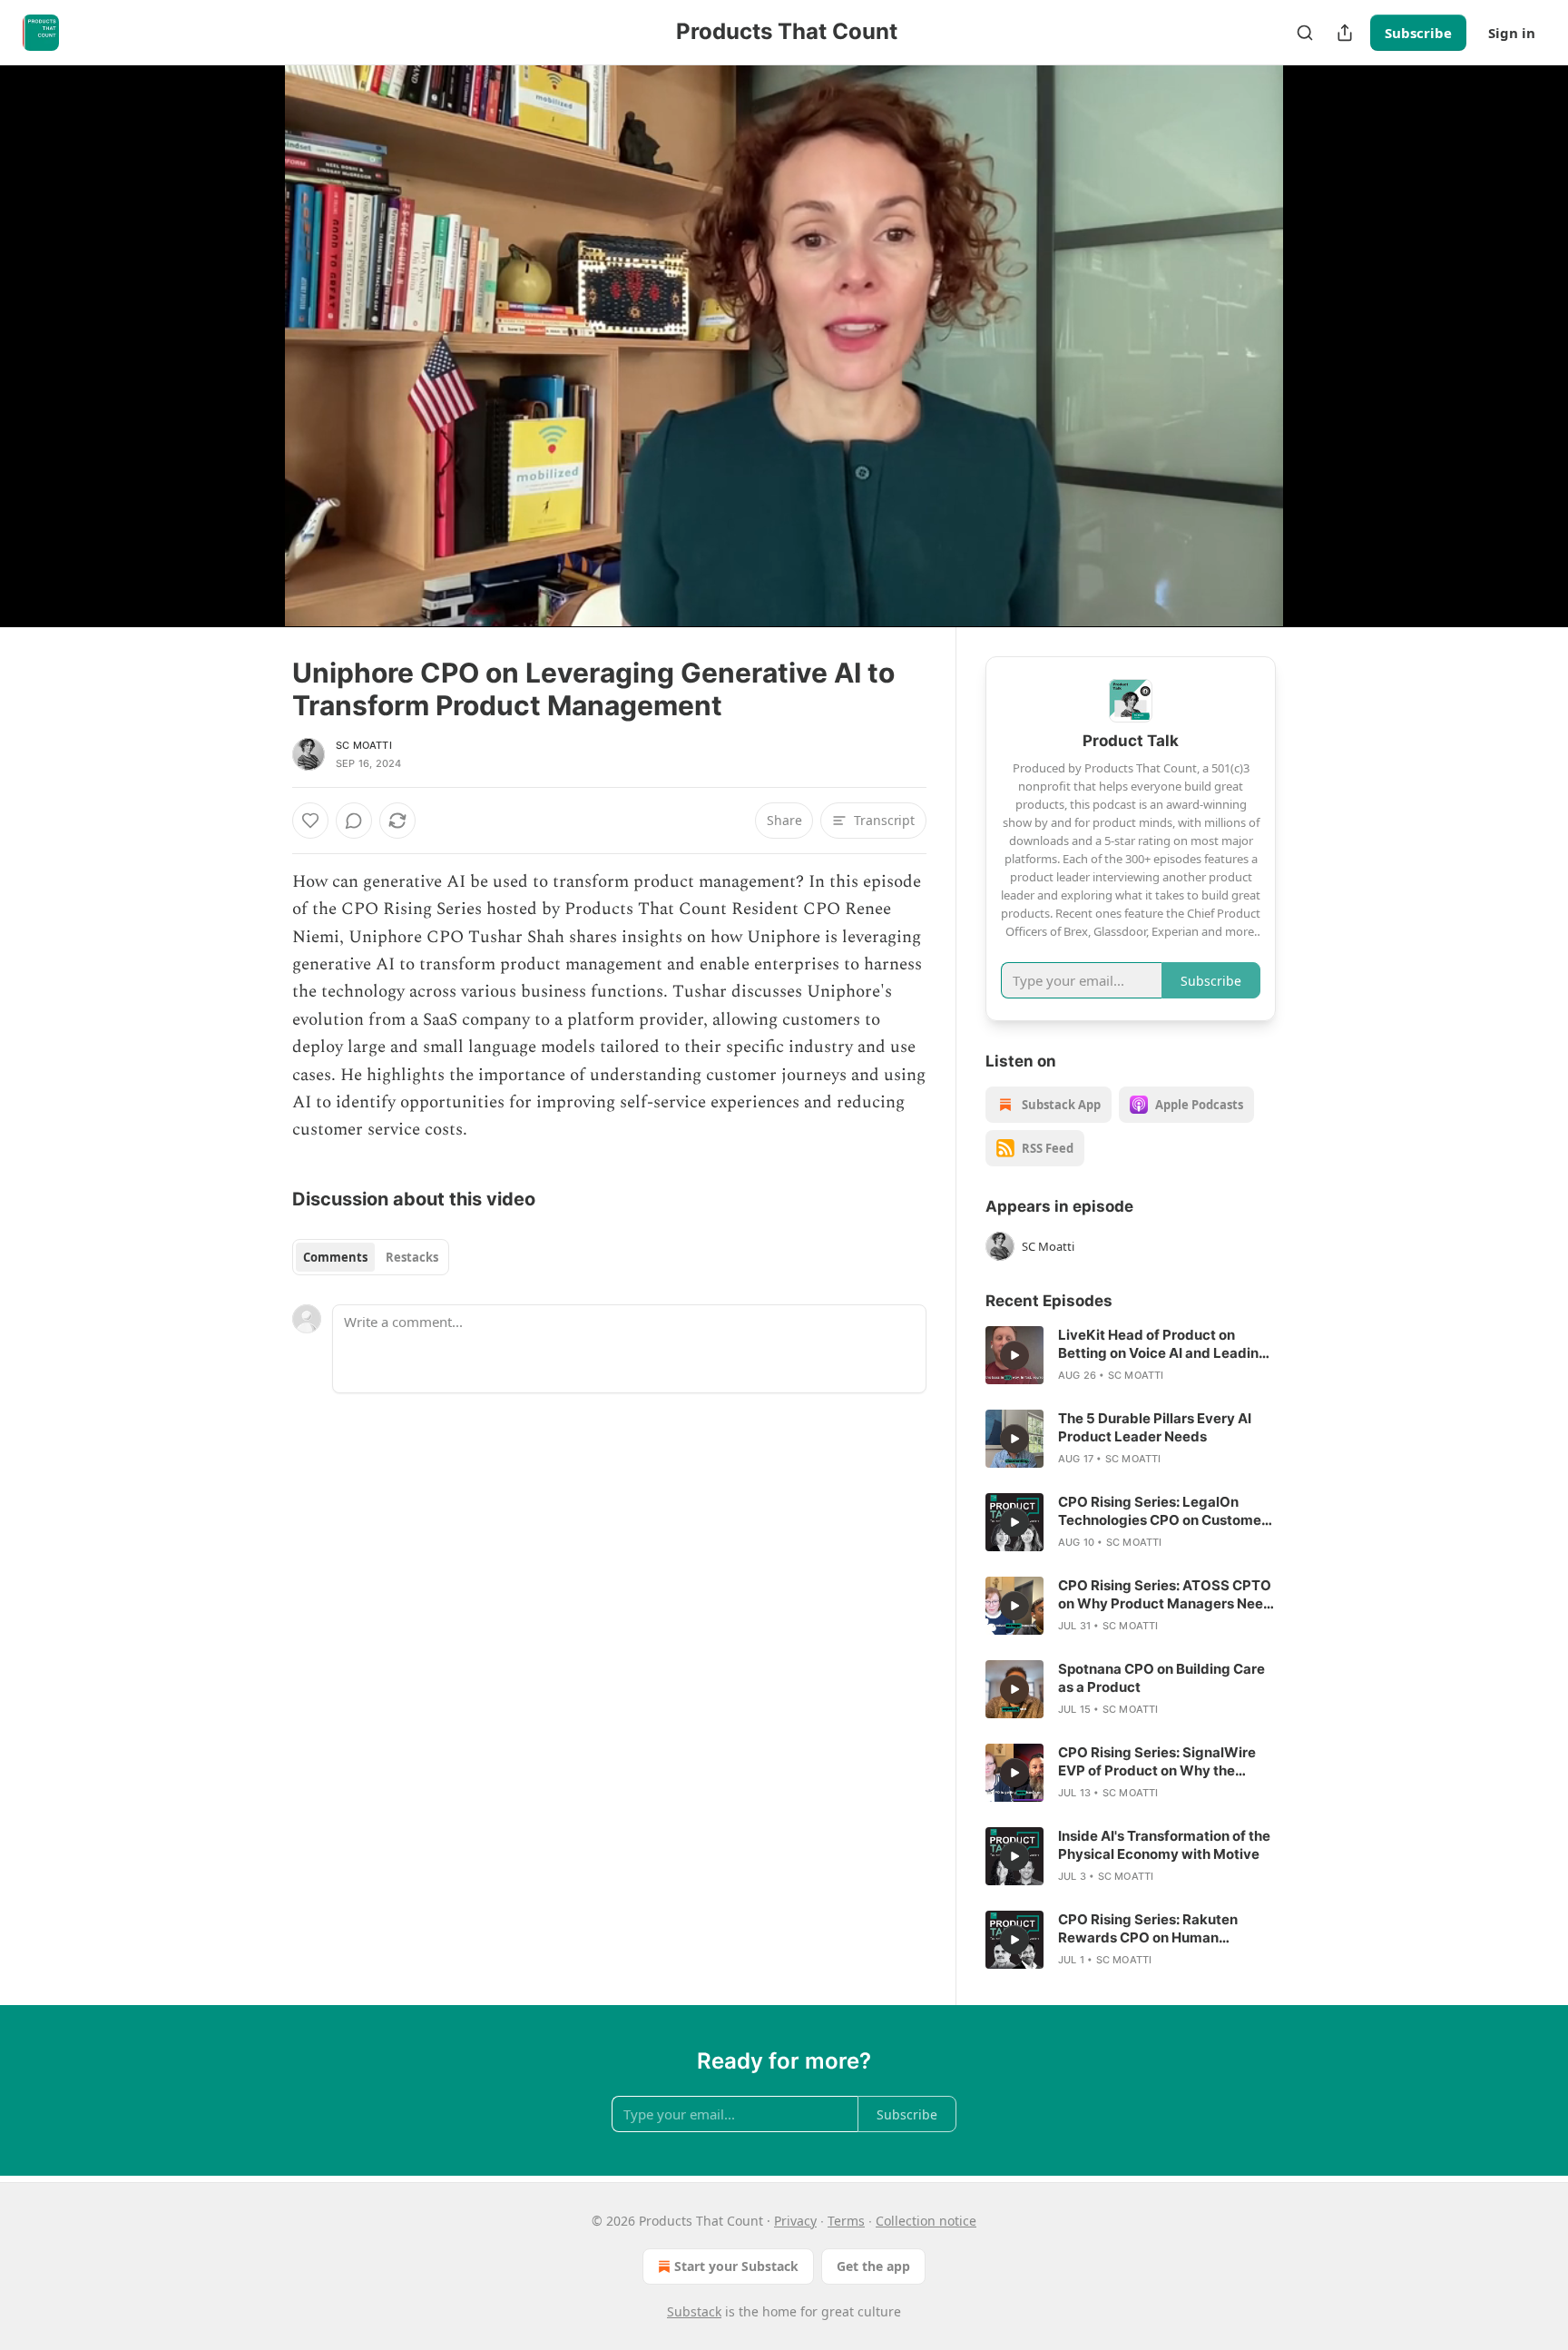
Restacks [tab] (412, 1257)
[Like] (310, 821)
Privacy (795, 2221)
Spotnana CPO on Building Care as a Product (1161, 1678)
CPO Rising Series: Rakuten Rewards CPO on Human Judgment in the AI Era (1148, 1929)
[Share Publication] (1345, 33)
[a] (1014, 1355)
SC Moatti (364, 745)
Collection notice (926, 2221)
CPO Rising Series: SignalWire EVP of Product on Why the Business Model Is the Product (1157, 1762)
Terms (846, 2221)
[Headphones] (249, 366)
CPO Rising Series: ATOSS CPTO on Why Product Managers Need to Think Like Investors (1165, 1595)
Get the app (873, 2266)
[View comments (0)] (1321, 346)
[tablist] (371, 1257)
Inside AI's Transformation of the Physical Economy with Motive (1164, 1845)
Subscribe (1418, 33)
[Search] (1305, 33)
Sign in (1512, 33)
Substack (694, 2311)
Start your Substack (736, 2266)
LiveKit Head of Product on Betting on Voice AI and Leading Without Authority (1163, 1344)
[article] (1131, 1355)
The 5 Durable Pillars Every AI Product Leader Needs (1155, 1427)
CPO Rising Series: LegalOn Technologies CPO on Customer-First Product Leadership (1166, 1511)
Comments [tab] (335, 1257)
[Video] (249, 326)
